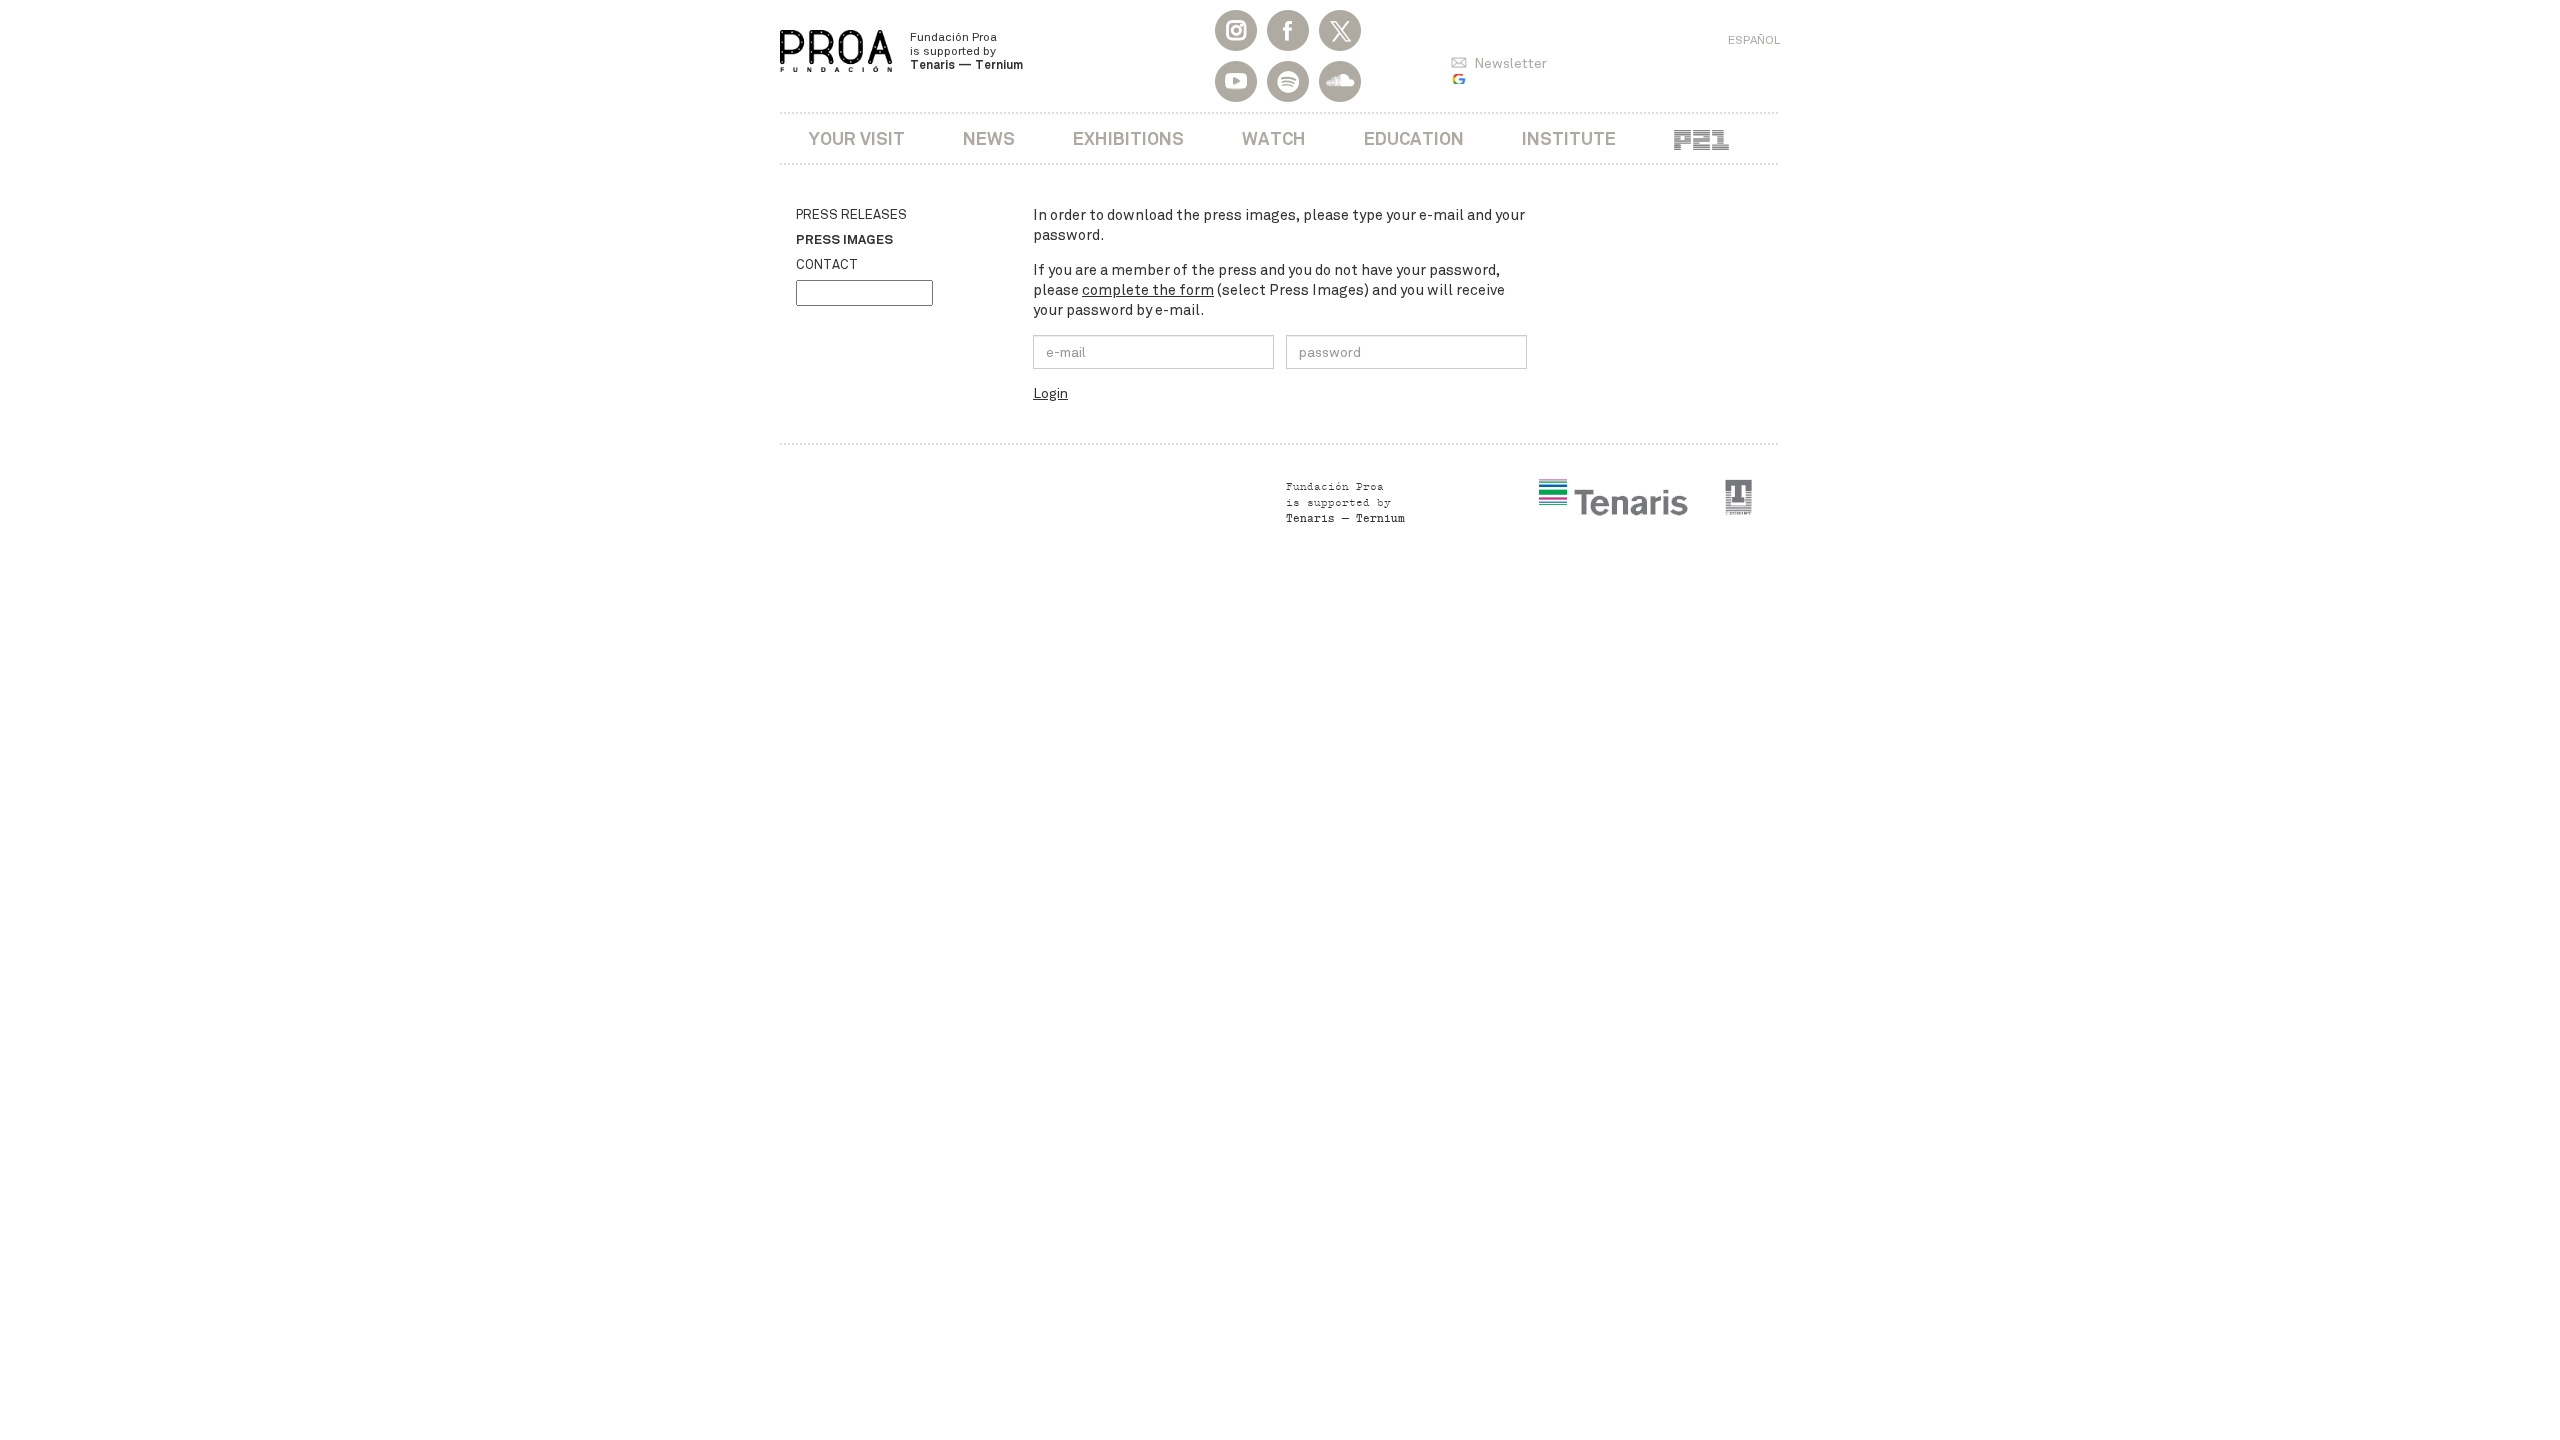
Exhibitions (1128, 138)
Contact (827, 265)
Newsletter (1510, 63)
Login (1050, 393)
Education (1414, 138)
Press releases (851, 215)
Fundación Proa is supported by (966, 51)
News (989, 138)
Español (1754, 40)
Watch (1274, 138)
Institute (1569, 138)
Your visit (857, 138)
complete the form (1148, 290)
